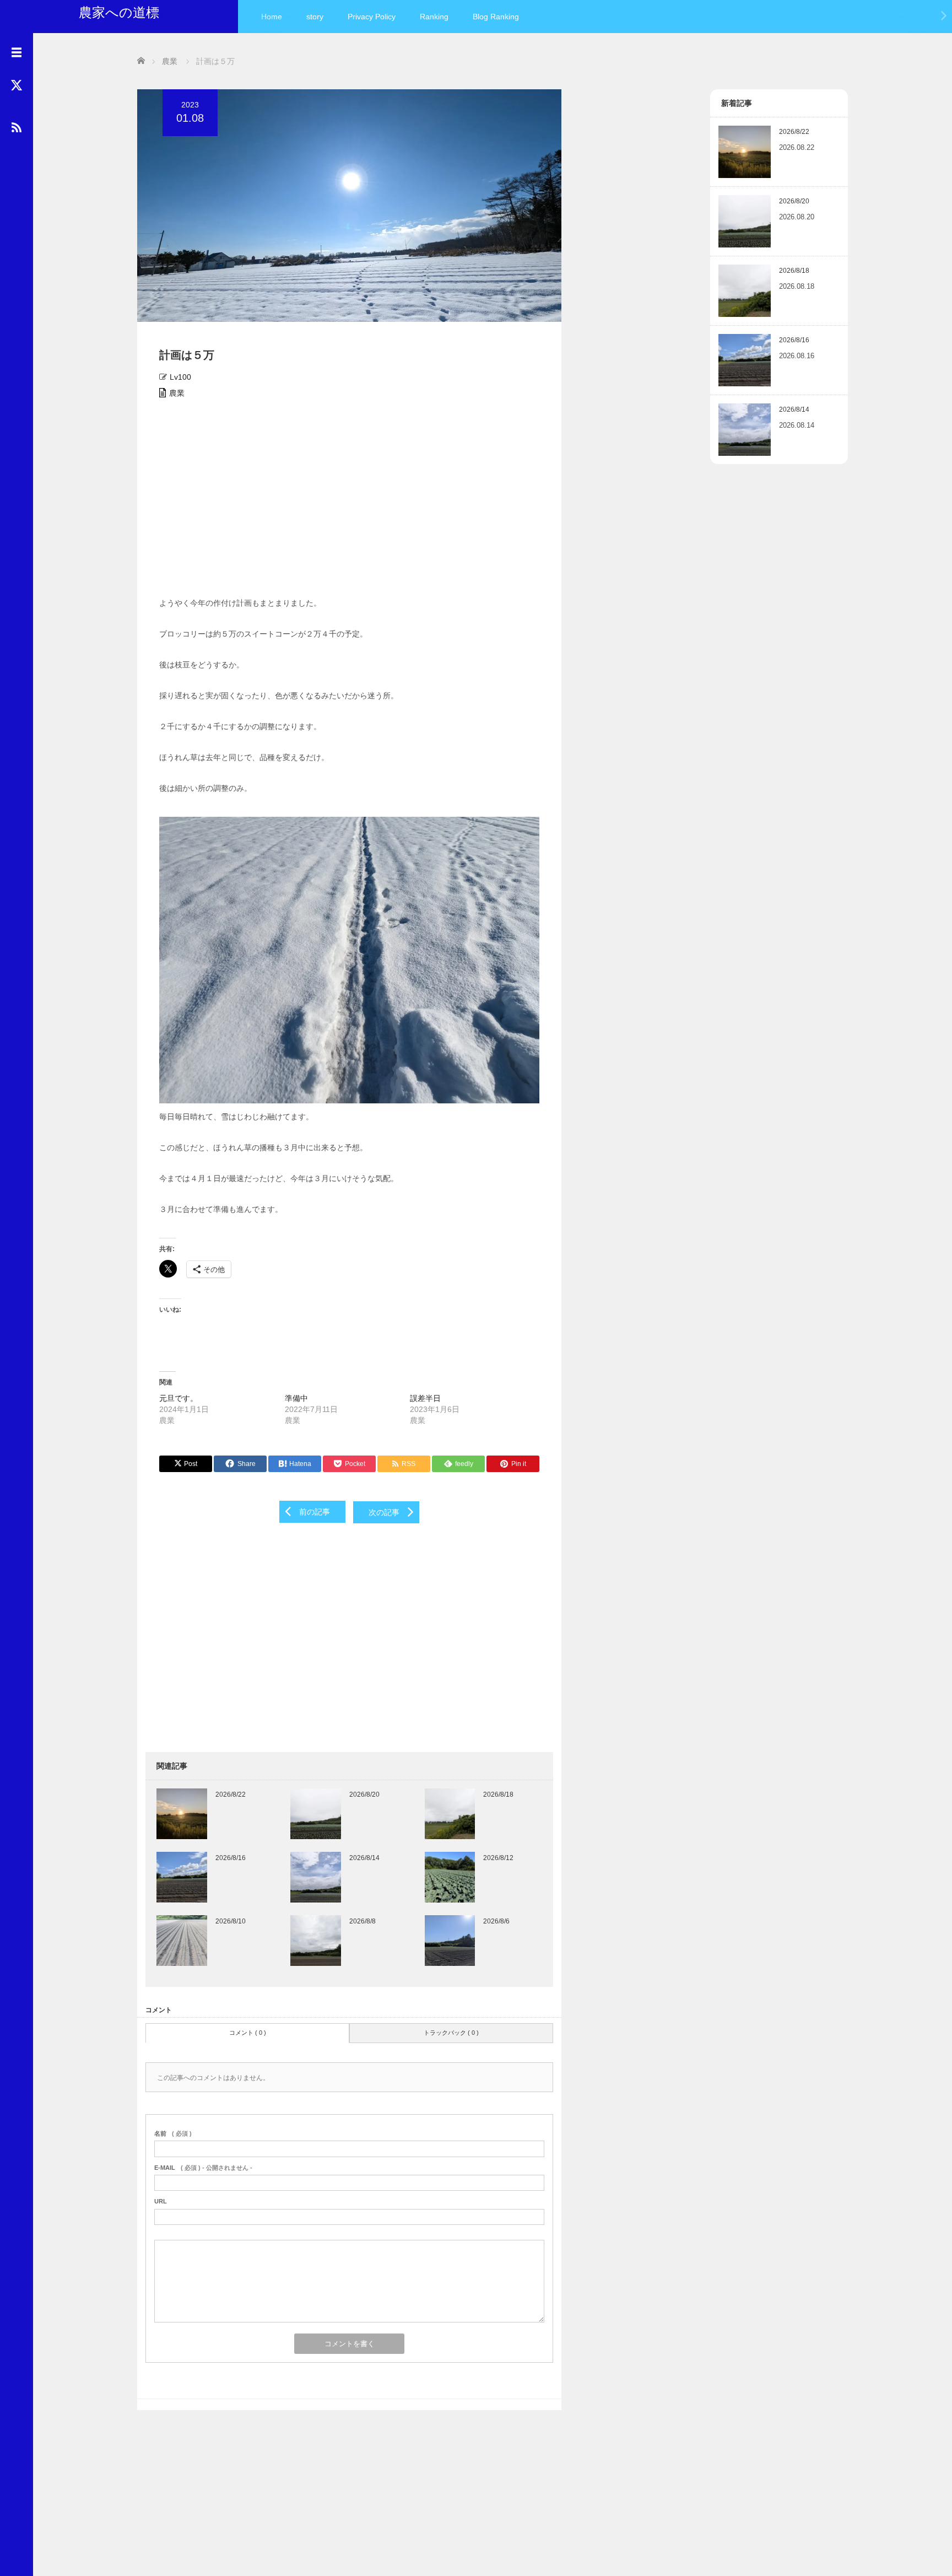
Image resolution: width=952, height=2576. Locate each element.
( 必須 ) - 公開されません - (203, 2168)
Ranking (434, 17)
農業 (177, 393)
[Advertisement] (349, 502)
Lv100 (180, 377)
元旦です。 (178, 1398)
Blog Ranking (496, 17)
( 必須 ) (173, 2133)
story (315, 17)
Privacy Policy (372, 17)
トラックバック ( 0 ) (451, 2033)
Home (272, 17)
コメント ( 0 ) (248, 2033)
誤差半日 (425, 1398)
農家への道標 (119, 12)
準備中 (296, 1398)
